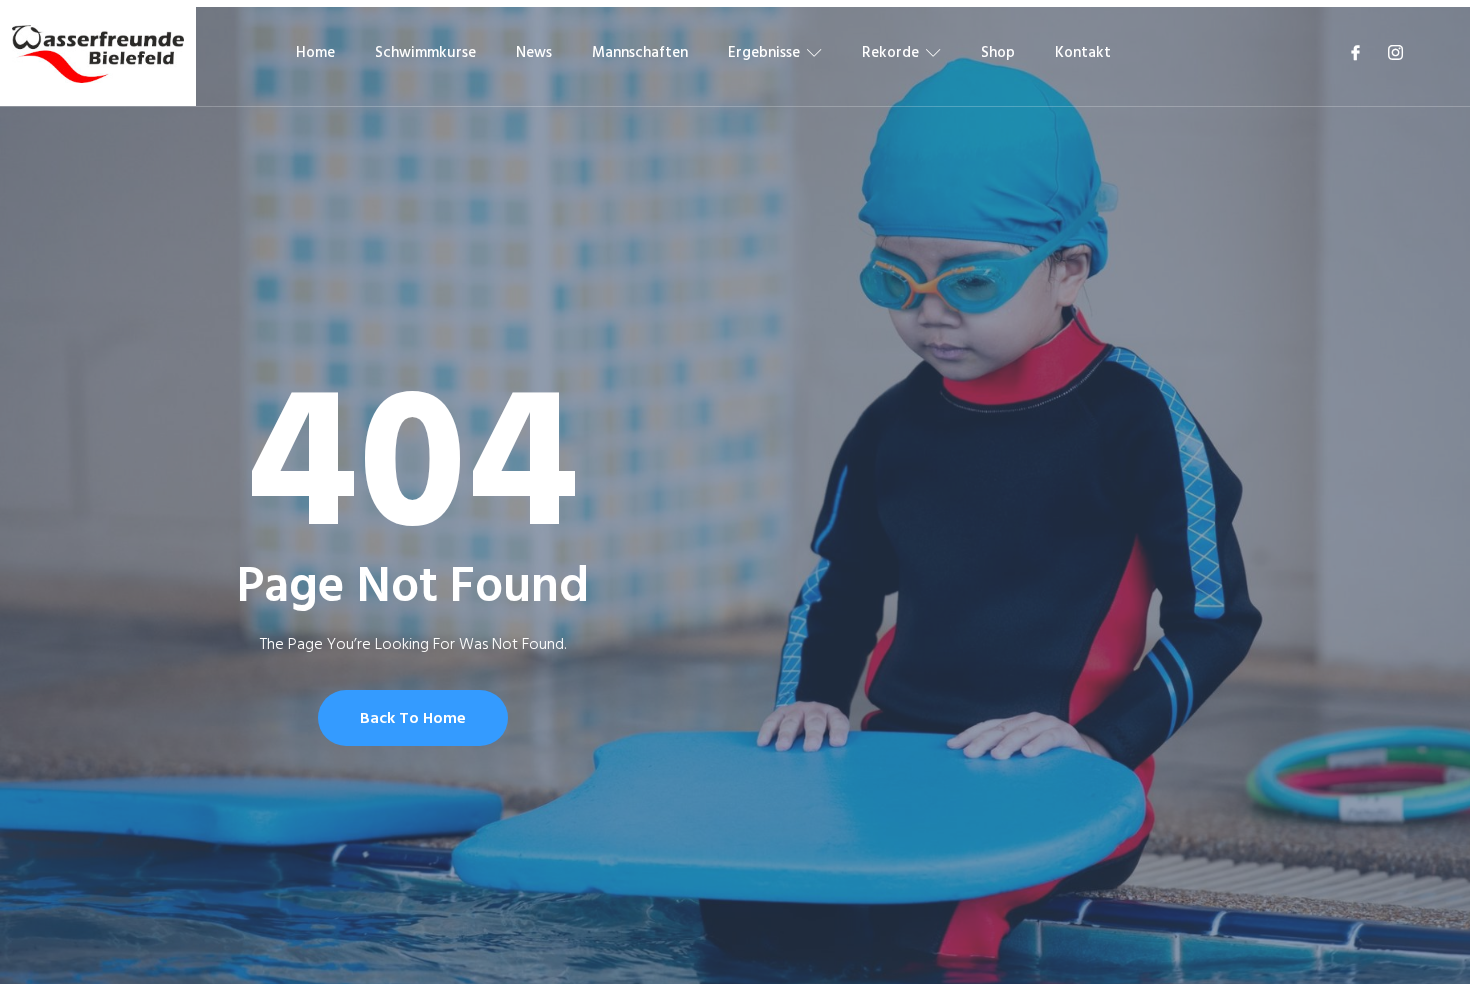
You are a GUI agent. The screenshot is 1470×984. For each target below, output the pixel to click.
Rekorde (890, 52)
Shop (998, 52)
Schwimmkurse (425, 52)
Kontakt (1083, 52)
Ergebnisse (764, 52)
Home (315, 52)
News (534, 52)
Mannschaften (640, 52)
